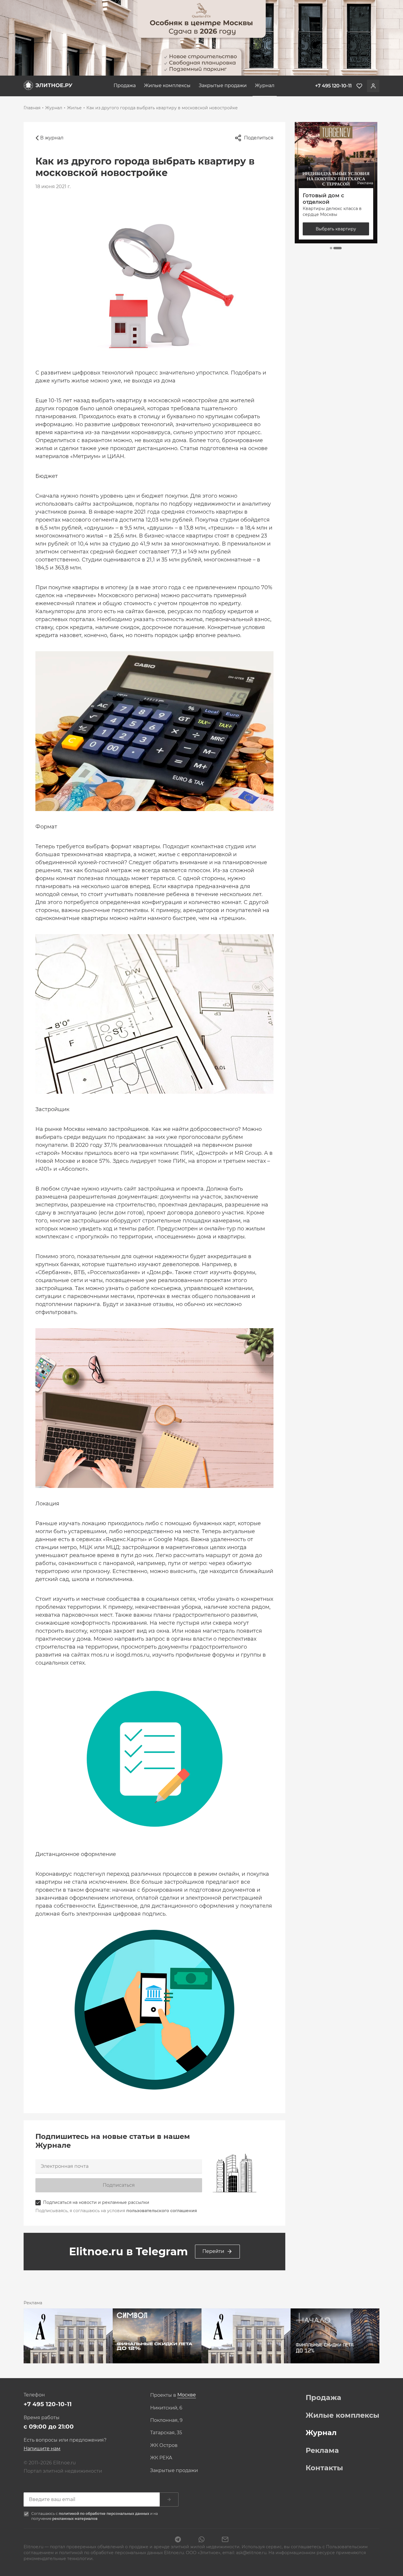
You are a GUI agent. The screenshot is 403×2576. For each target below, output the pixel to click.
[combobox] (187, 2395)
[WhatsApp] (201, 2540)
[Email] (225, 2540)
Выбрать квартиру (336, 229)
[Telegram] (178, 2540)
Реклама (322, 2450)
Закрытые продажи (223, 86)
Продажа (125, 86)
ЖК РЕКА (161, 2458)
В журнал (52, 138)
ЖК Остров (164, 2445)
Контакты (324, 2468)
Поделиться (259, 138)
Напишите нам (42, 2449)
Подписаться (119, 2185)
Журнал (265, 86)
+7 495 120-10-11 (48, 2404)
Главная (32, 108)
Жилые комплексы (167, 86)
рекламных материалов (75, 2519)
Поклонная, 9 (166, 2420)
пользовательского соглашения (162, 2211)
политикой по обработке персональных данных (104, 2514)
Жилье (74, 108)
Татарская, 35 (166, 2433)
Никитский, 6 (166, 2408)
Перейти (213, 2251)
